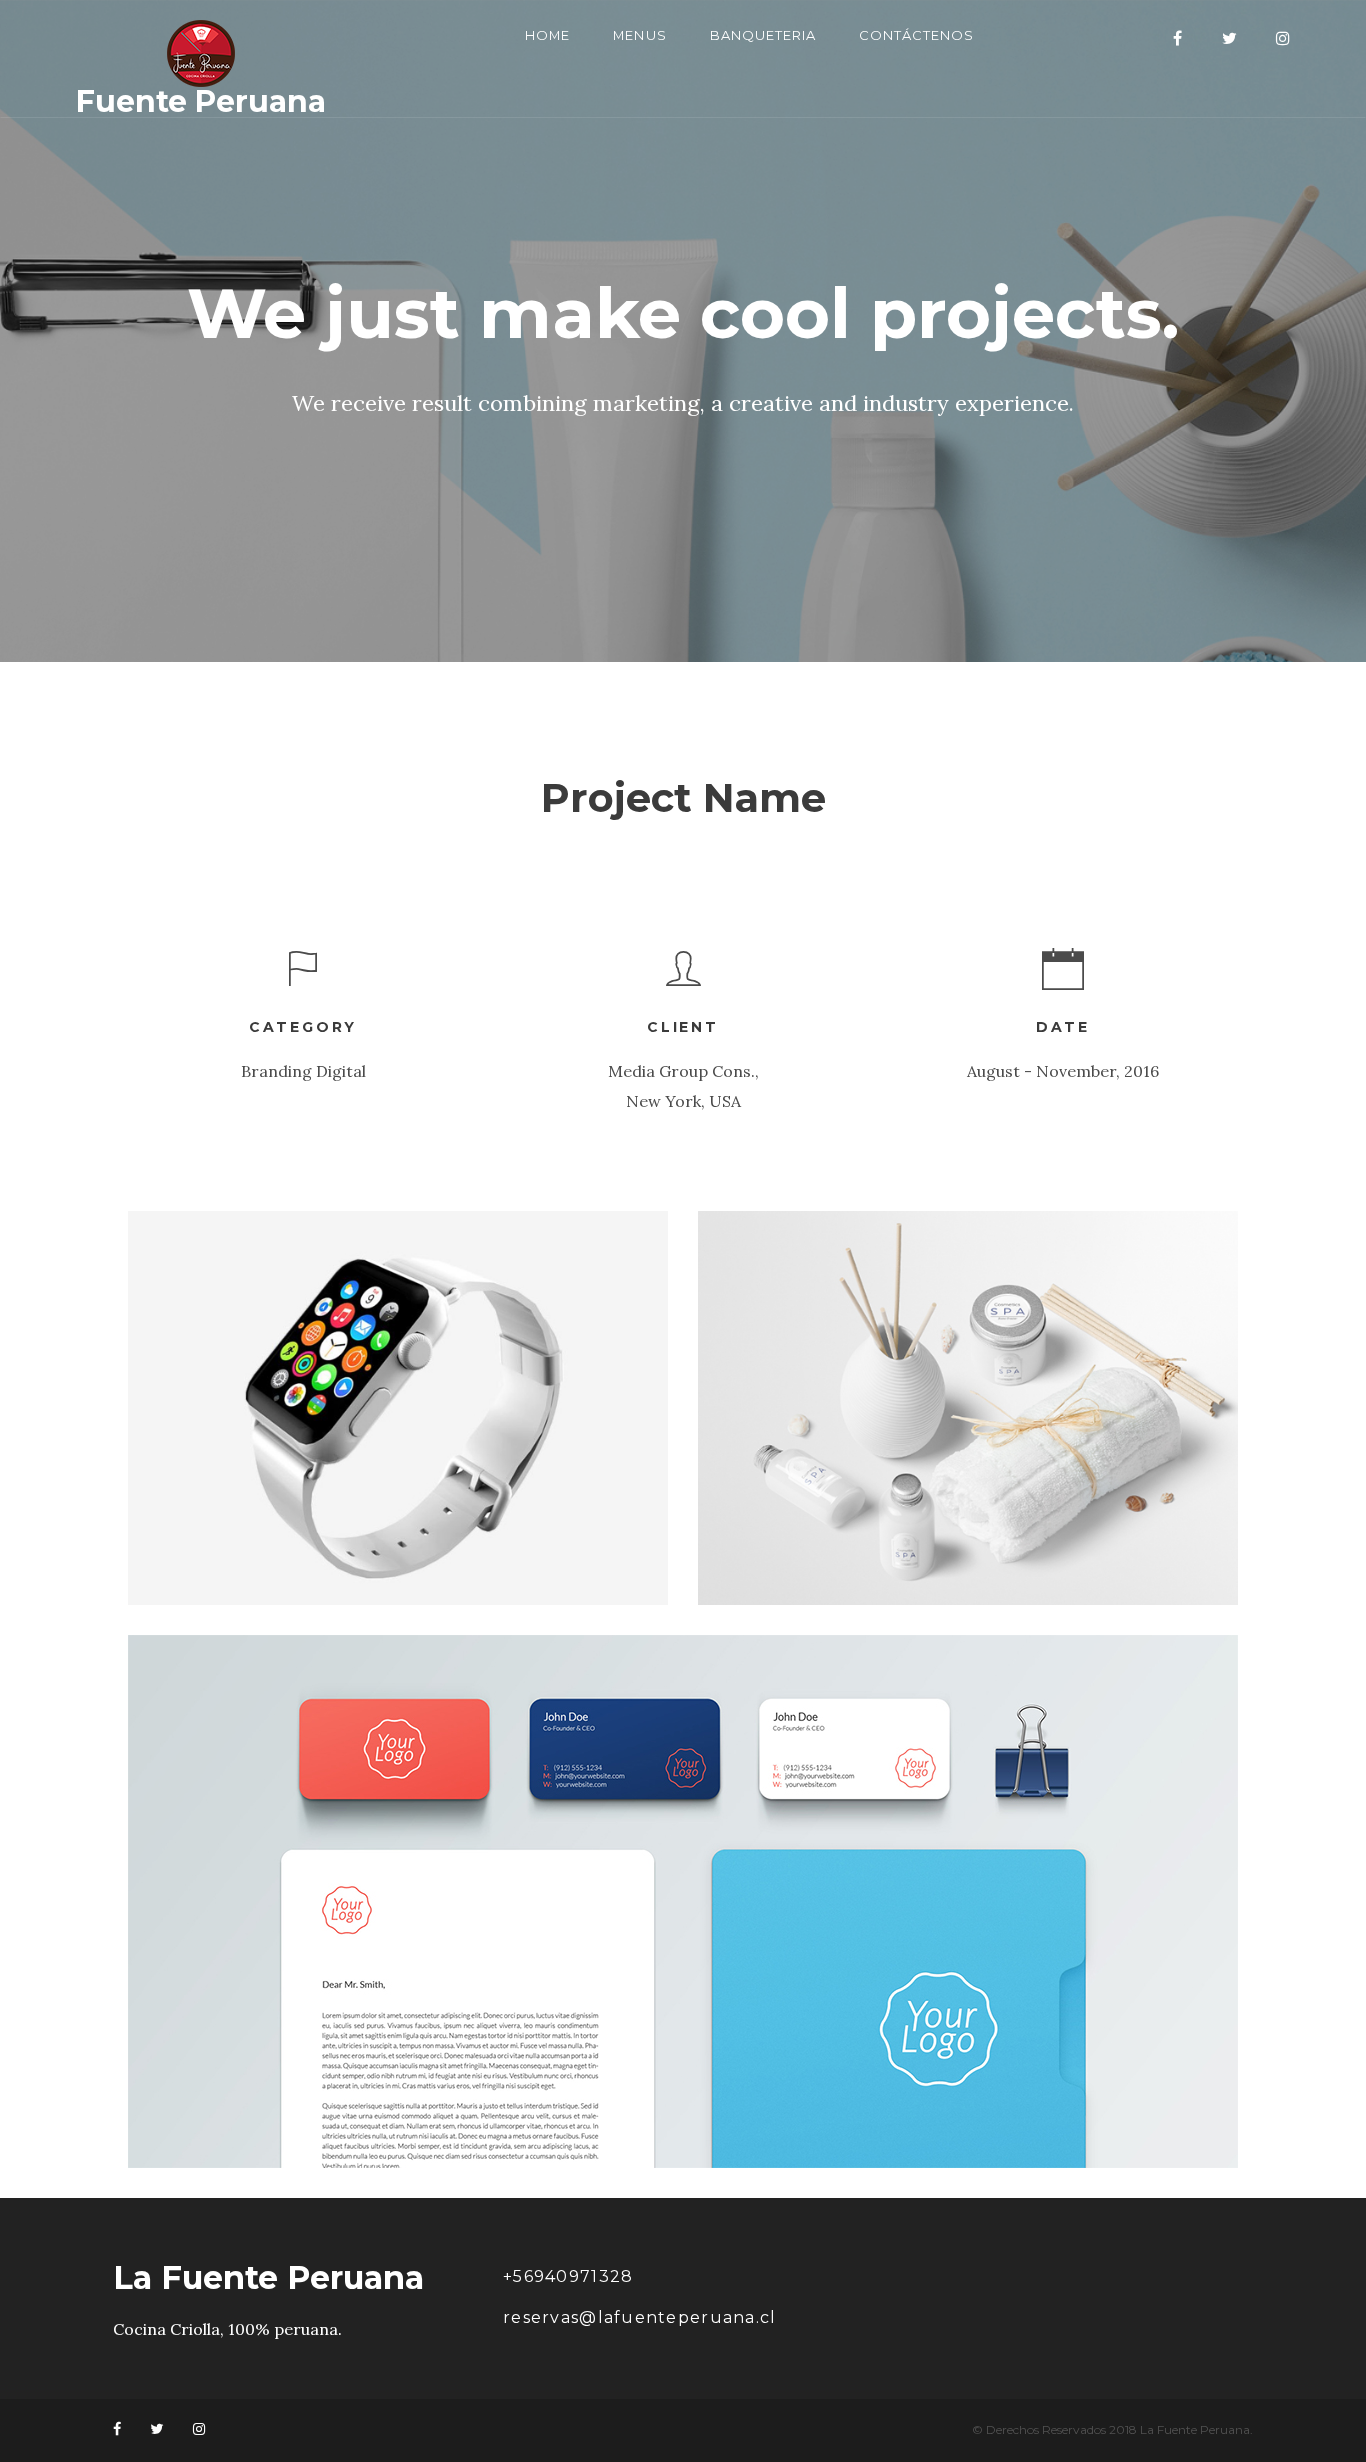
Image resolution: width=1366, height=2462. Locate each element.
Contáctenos (916, 35)
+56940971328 (568, 2276)
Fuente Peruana (201, 100)
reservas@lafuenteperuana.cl (640, 2317)
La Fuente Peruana (268, 2278)
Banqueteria (763, 35)
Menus (639, 35)
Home (547, 35)
